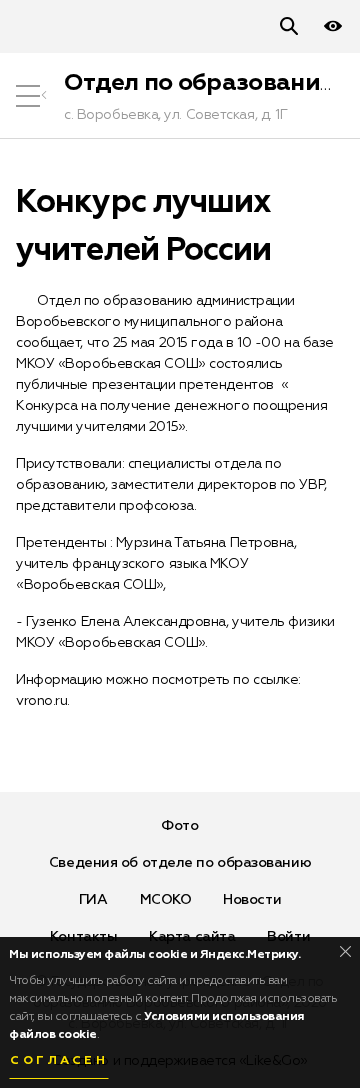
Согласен (59, 1061)
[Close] (345, 951)
